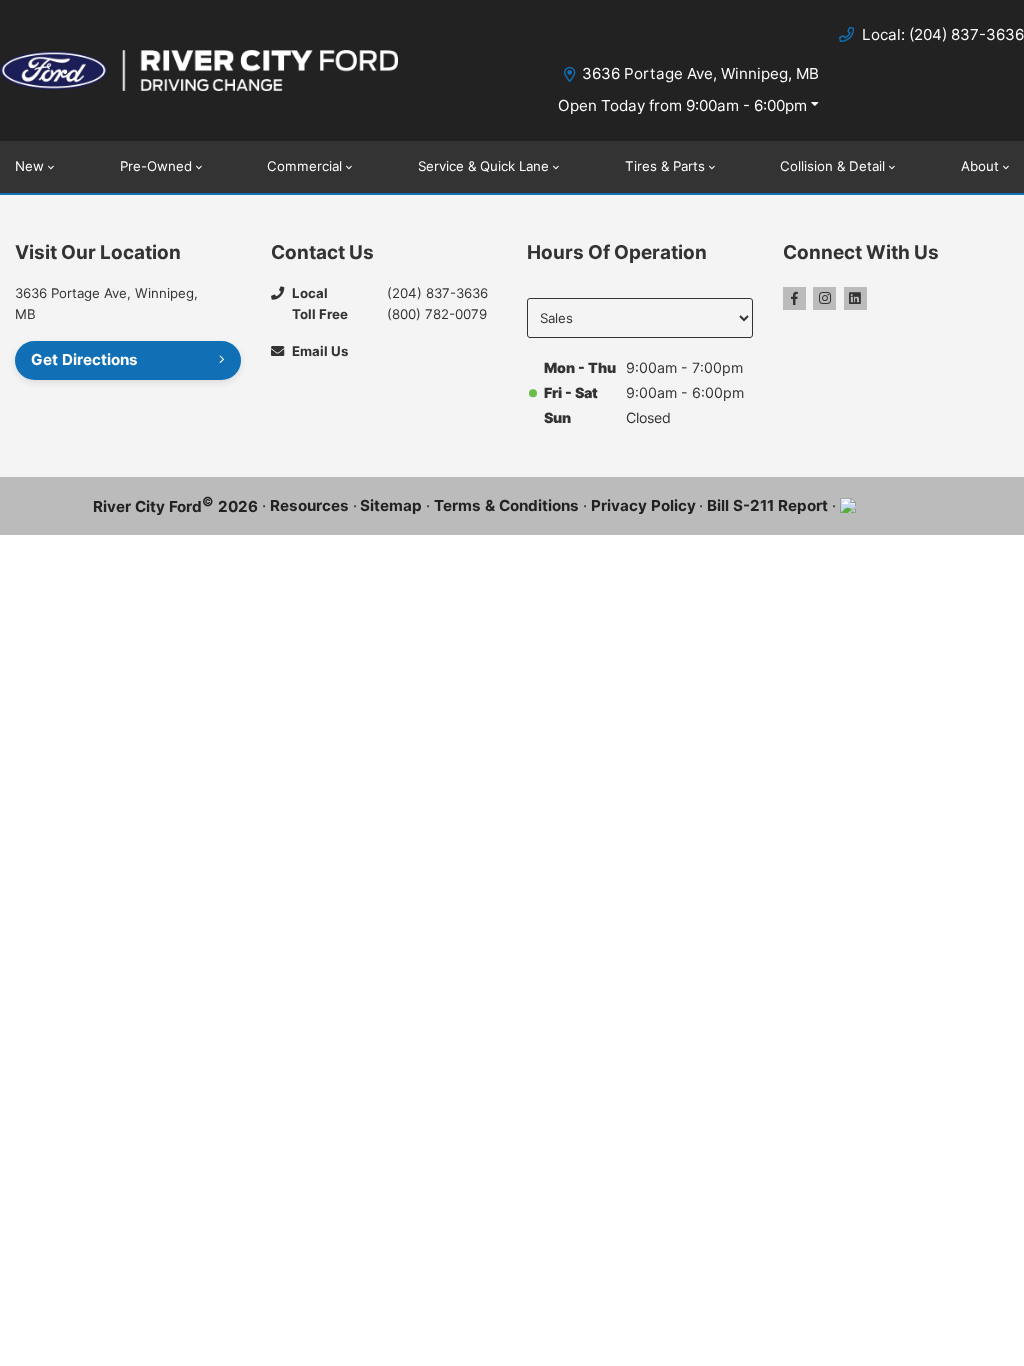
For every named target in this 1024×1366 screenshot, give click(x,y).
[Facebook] (794, 298)
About (980, 166)
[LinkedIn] (855, 298)
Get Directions (84, 359)
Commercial (304, 166)
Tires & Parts (665, 166)
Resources (309, 505)
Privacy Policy (643, 505)
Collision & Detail (832, 166)
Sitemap (391, 505)
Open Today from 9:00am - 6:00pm (682, 105)
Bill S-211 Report (767, 505)
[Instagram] (824, 298)
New (29, 166)
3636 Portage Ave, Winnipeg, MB (700, 73)
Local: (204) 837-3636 (943, 34)
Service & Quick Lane (483, 166)
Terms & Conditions (506, 505)
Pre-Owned (156, 166)
